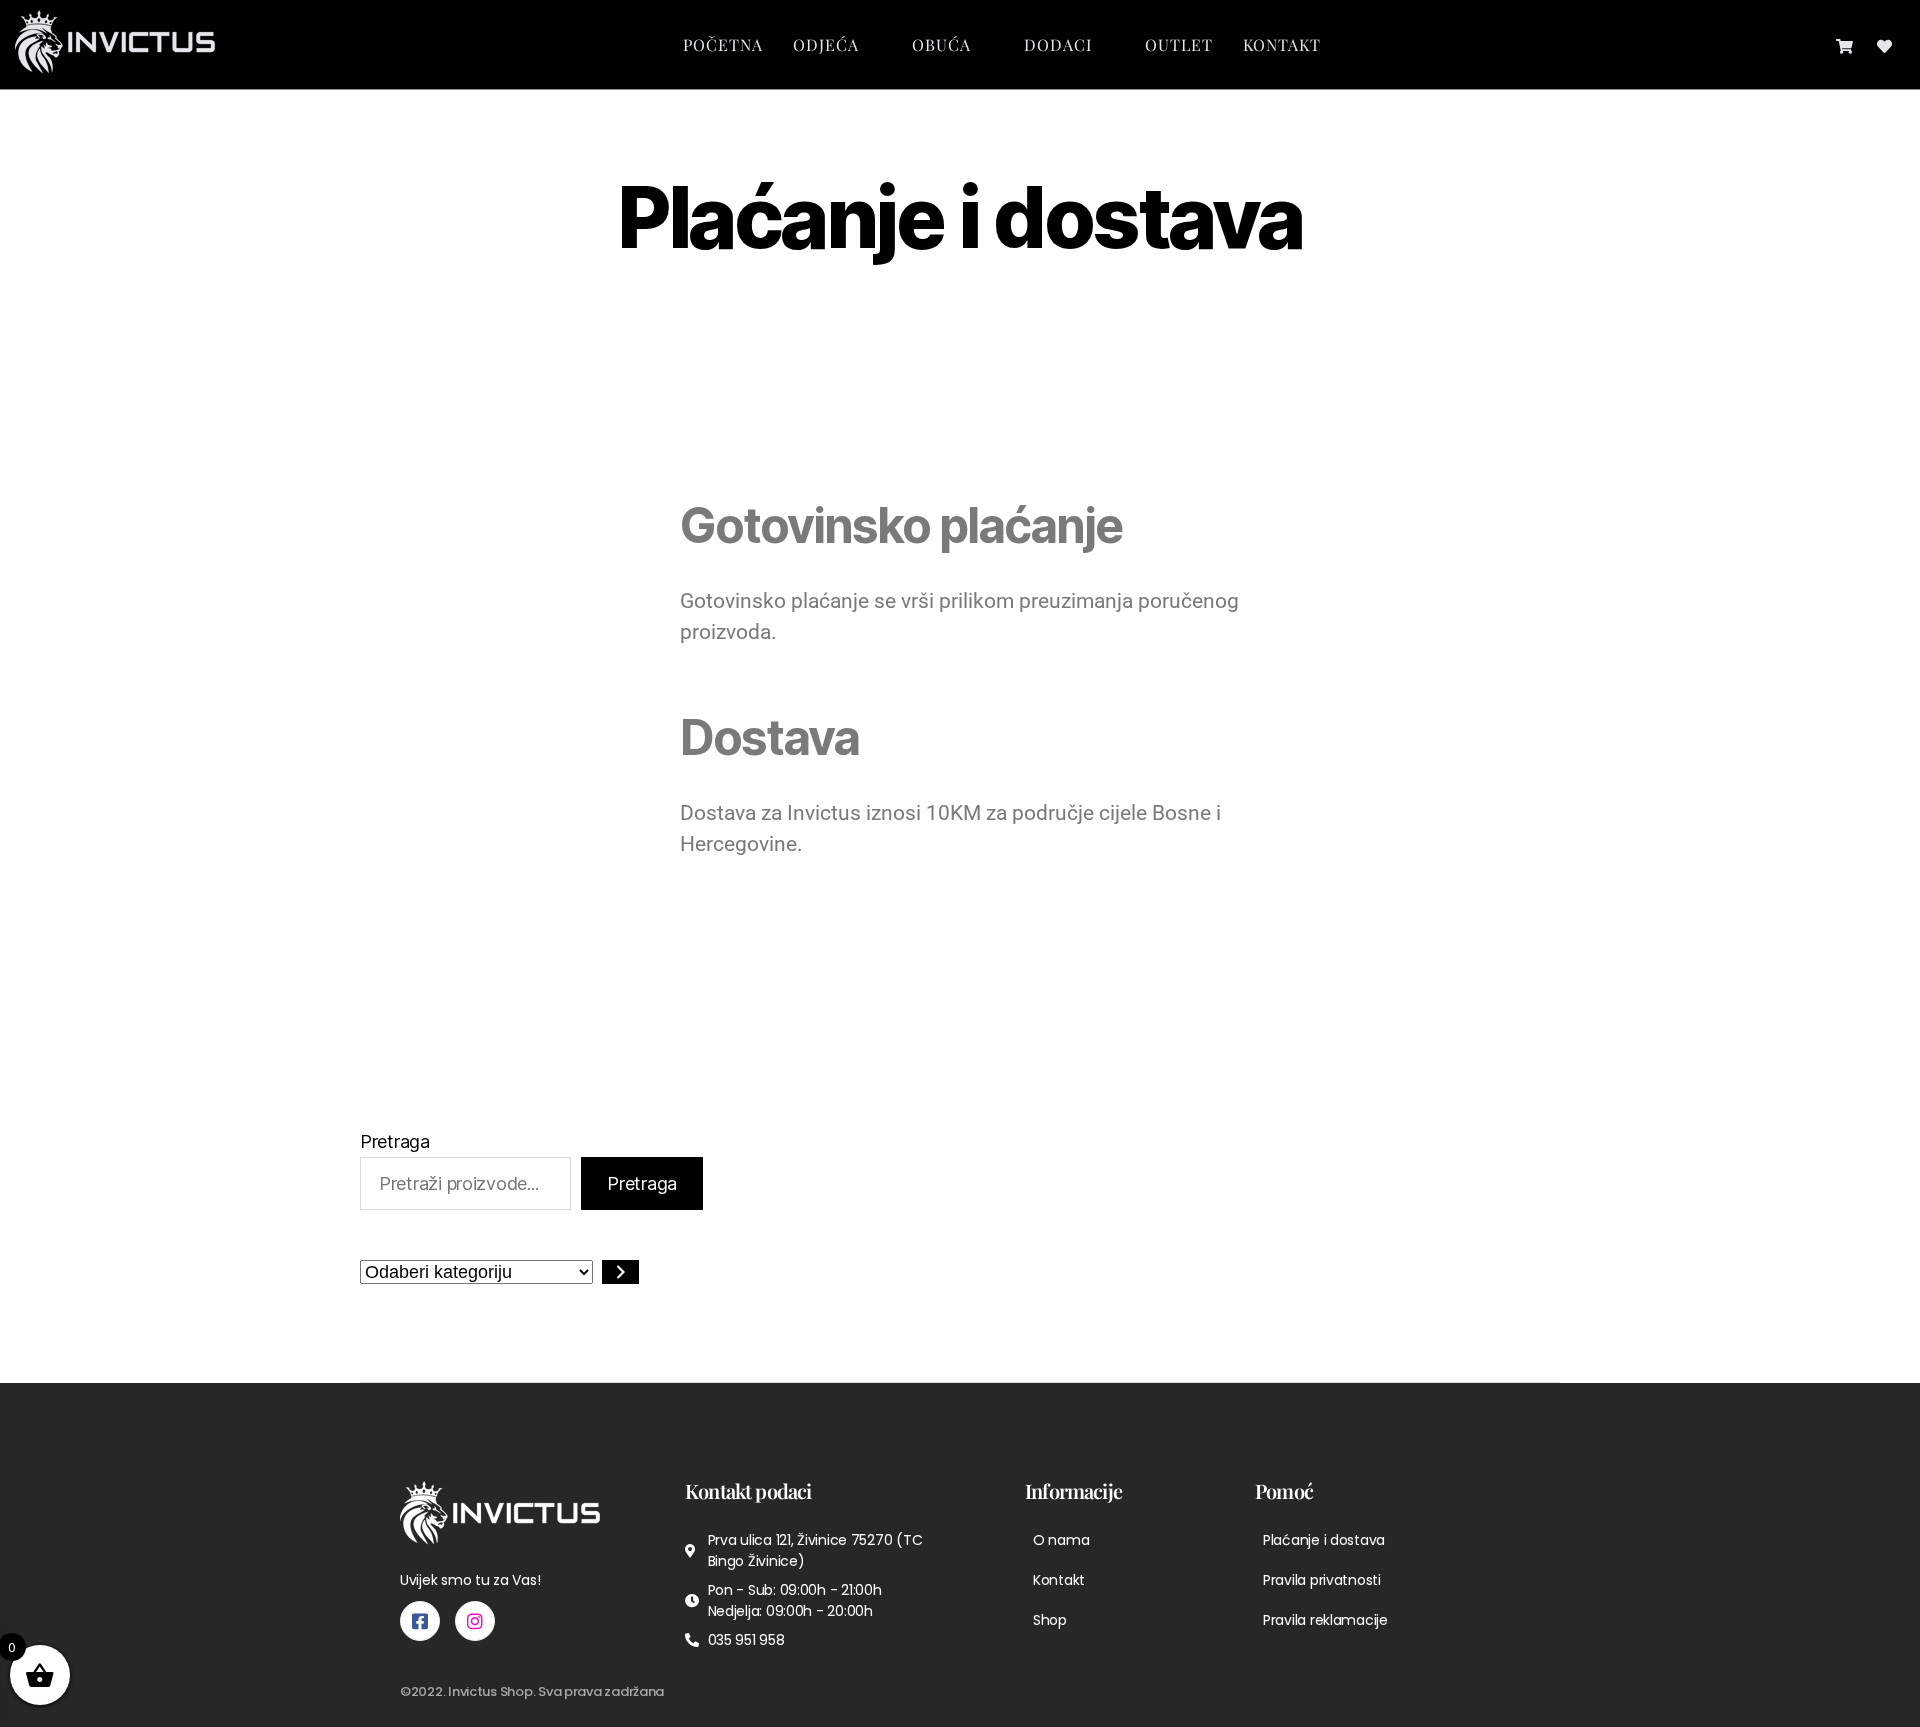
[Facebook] (420, 1621)
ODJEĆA (826, 44)
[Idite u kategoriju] (620, 1272)
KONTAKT (1282, 44)
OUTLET (1179, 44)
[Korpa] (1844, 44)
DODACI (1058, 44)
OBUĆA (941, 44)
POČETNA (723, 44)
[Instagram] (475, 1621)
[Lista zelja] (1884, 44)
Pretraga (395, 1141)
